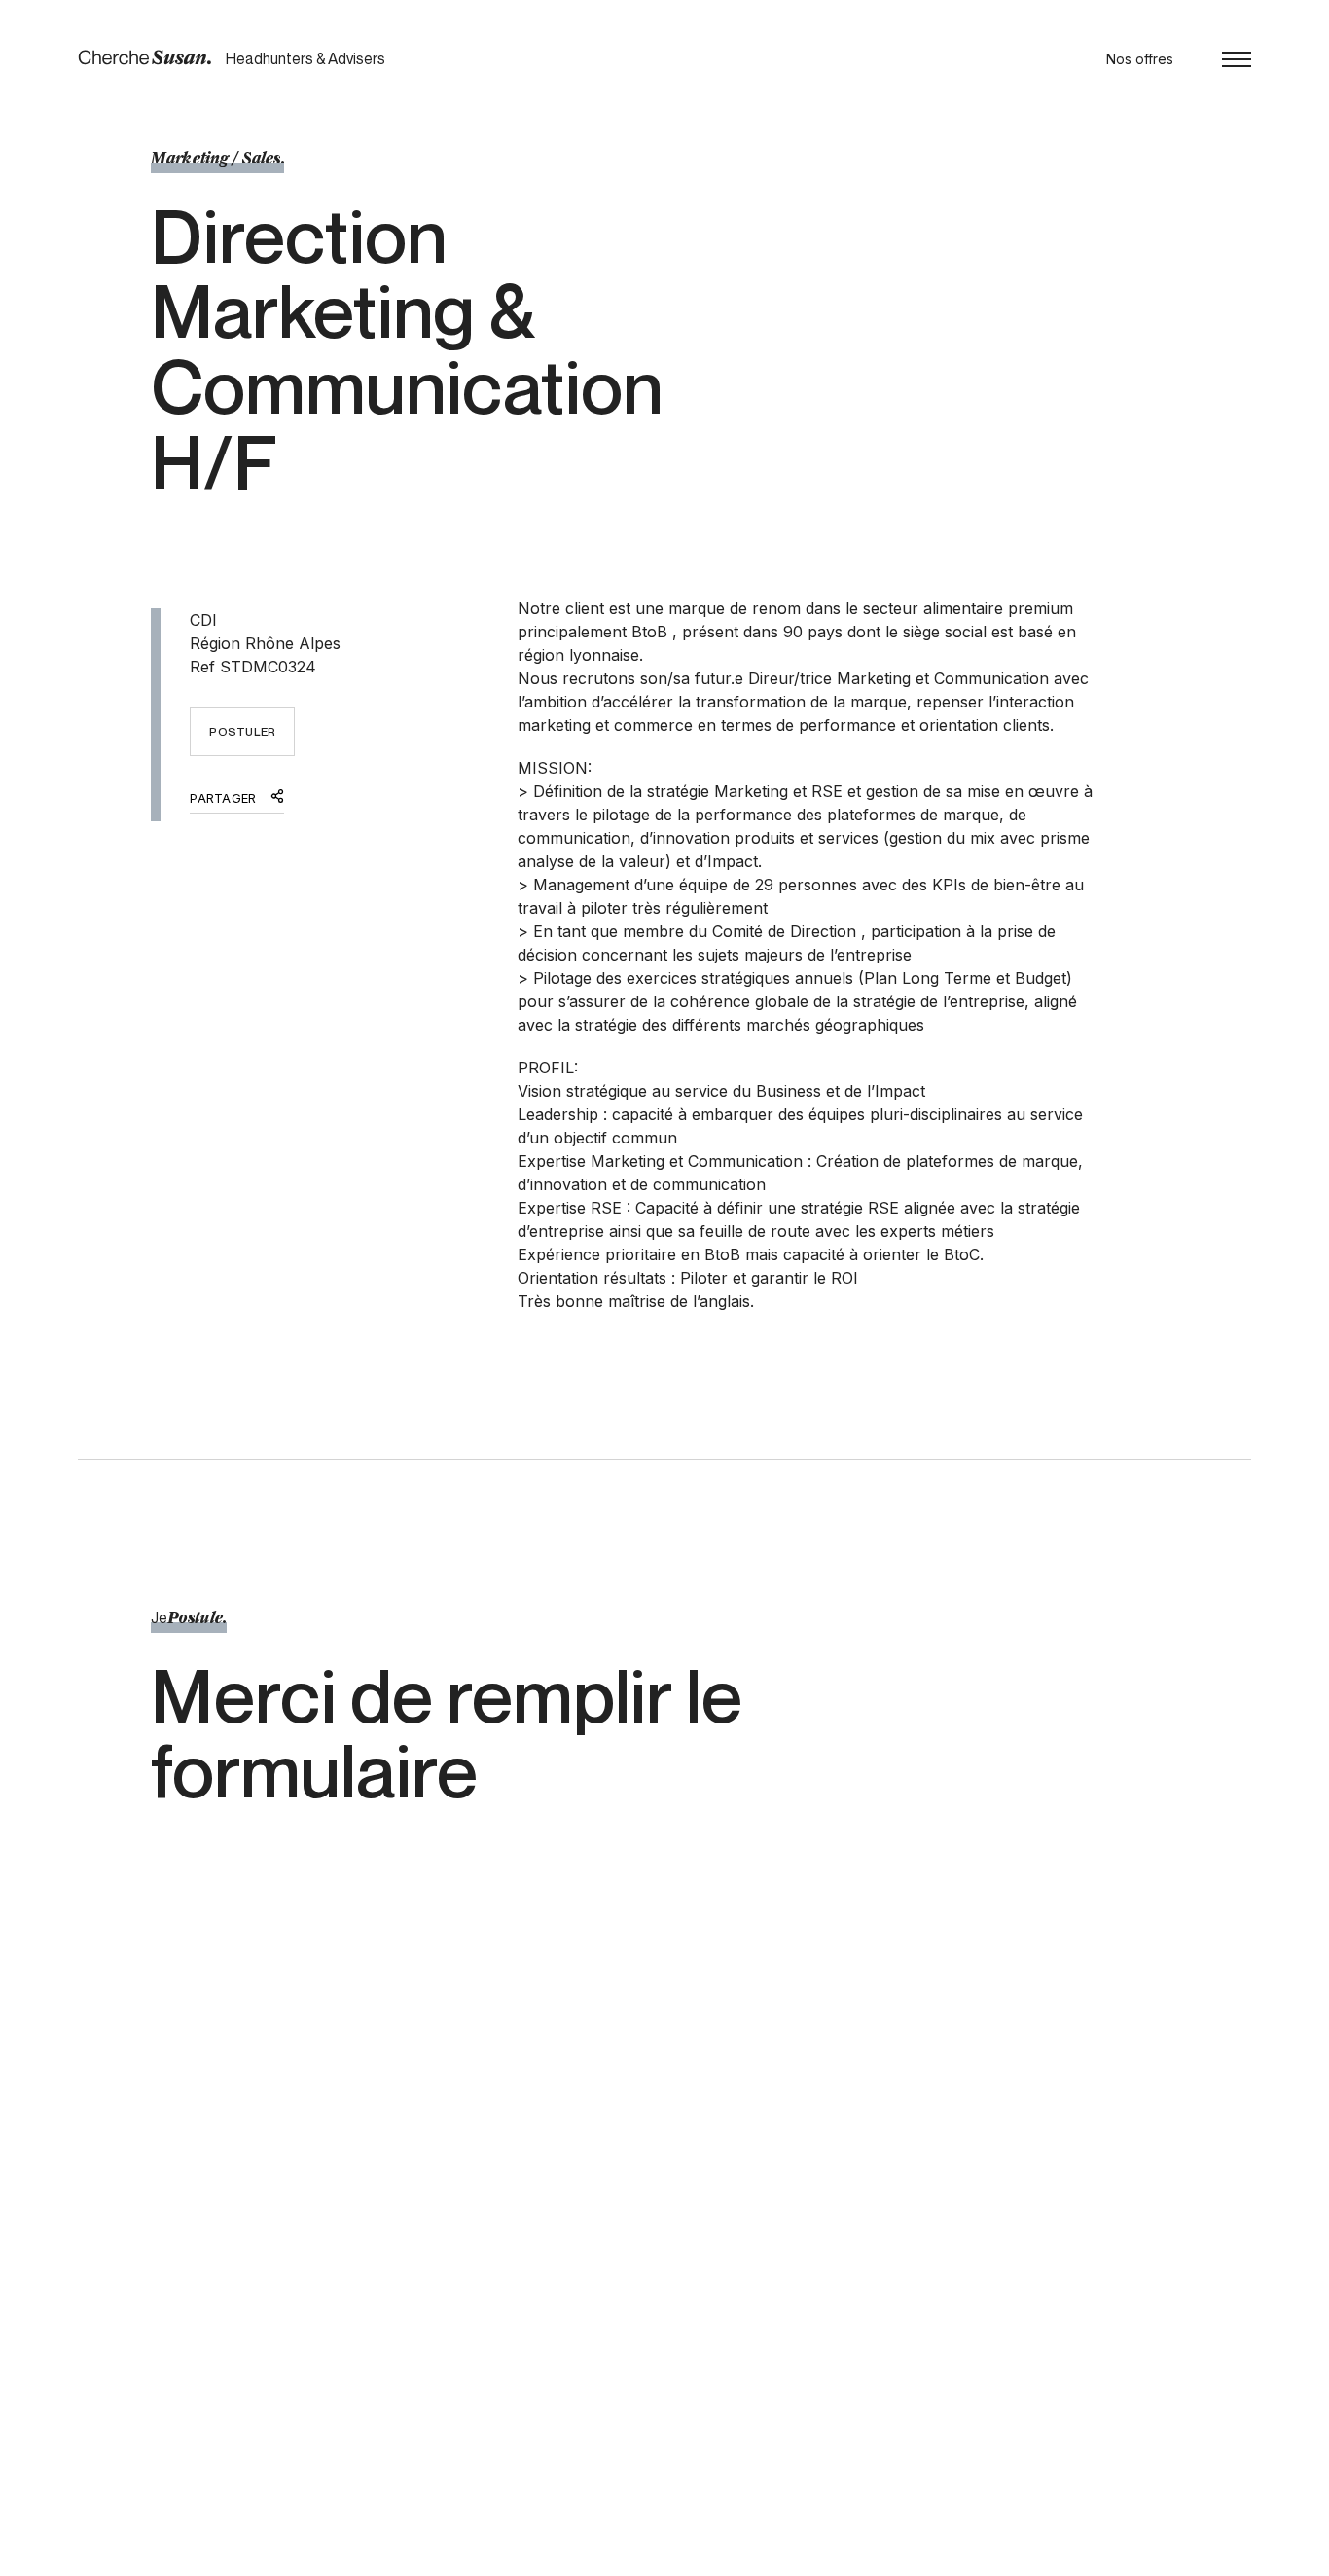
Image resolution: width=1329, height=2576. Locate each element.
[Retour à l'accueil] (144, 58)
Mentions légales (266, 2555)
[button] (1237, 59)
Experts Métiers (642, 2323)
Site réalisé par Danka (1181, 2555)
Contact (880, 2345)
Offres (875, 2323)
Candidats (624, 2366)
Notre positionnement (661, 2345)
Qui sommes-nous (649, 2388)
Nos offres (1140, 59)
